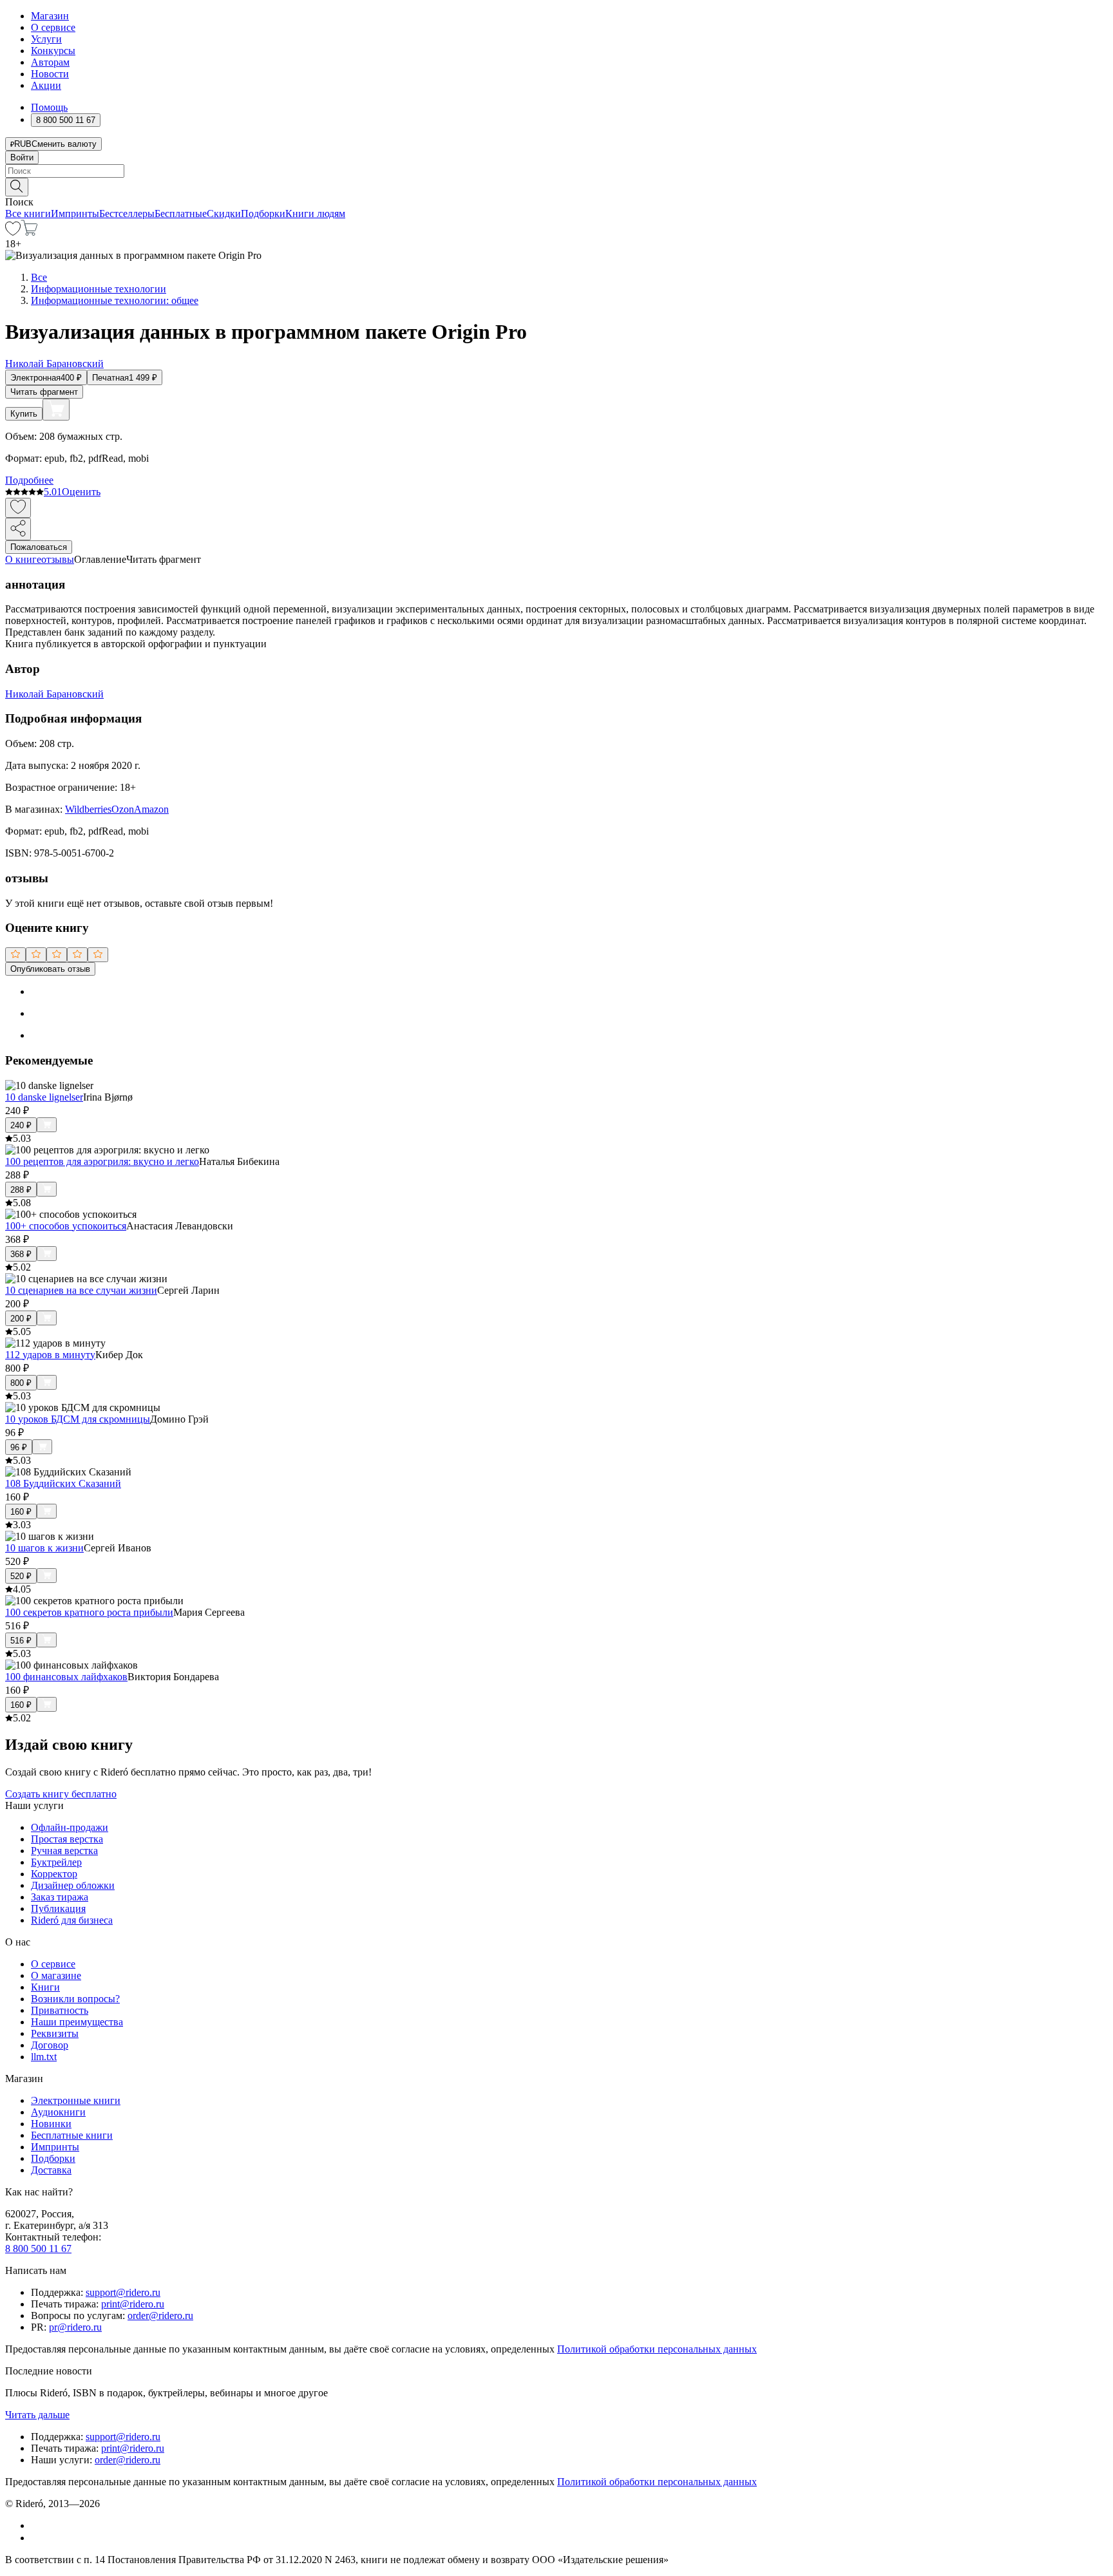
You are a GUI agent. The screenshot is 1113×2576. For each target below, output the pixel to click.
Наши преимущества (77, 2022)
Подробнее (29, 480)
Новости (50, 74)
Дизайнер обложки (73, 1885)
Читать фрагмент (44, 392)
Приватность (60, 2010)
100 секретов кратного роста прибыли (89, 1612)
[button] (556, 186)
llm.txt (44, 2057)
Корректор (54, 1874)
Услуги (46, 39)
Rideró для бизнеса (72, 1920)
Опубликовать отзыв (50, 969)
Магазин (50, 16)
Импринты (75, 213)
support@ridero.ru (123, 2292)
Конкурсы (53, 51)
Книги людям (315, 213)
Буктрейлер (56, 1862)
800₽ (21, 1383)
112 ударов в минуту (50, 1355)
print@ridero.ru (133, 2304)
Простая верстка (67, 1839)
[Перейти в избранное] (13, 232)
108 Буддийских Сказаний (63, 1483)
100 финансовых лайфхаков (66, 1677)
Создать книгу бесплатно (61, 1794)
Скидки (224, 213)
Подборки (263, 213)
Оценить (81, 492)
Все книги (28, 213)
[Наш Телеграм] (36, 2538)
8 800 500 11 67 (38, 2249)
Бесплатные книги (72, 2135)
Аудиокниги (58, 2112)
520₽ (21, 1576)
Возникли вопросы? (75, 1999)
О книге (23, 559)
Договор (50, 2045)
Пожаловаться (39, 547)
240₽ (21, 1125)
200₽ (21, 1319)
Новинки (51, 2124)
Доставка (51, 2170)
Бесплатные (181, 213)
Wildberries (88, 809)
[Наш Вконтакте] (38, 2525)
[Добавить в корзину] (56, 410)
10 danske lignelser (44, 1097)
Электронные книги (76, 2100)
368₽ (21, 1254)
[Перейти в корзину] (29, 232)
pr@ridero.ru (75, 2327)
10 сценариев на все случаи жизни (81, 1290)
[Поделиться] (18, 529)
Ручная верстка (64, 1851)
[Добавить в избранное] (18, 508)
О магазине (56, 1975)
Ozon (123, 809)
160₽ (21, 1512)
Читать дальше (37, 2415)
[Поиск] (17, 187)
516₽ (21, 1641)
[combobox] (556, 171)
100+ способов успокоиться (66, 1226)
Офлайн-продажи (70, 1827)
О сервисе (53, 27)
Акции (46, 85)
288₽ (21, 1190)
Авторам (50, 62)
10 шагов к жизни (44, 1548)
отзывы (58, 559)
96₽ (19, 1447)
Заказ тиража (60, 1897)
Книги (45, 1987)
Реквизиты (55, 2033)
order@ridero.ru (160, 2316)
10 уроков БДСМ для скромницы (78, 1419)
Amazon (151, 809)
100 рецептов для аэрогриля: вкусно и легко (102, 1161)
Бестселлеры (127, 213)
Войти (22, 157)
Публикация (58, 1908)
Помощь (49, 107)
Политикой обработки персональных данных (657, 2349)
